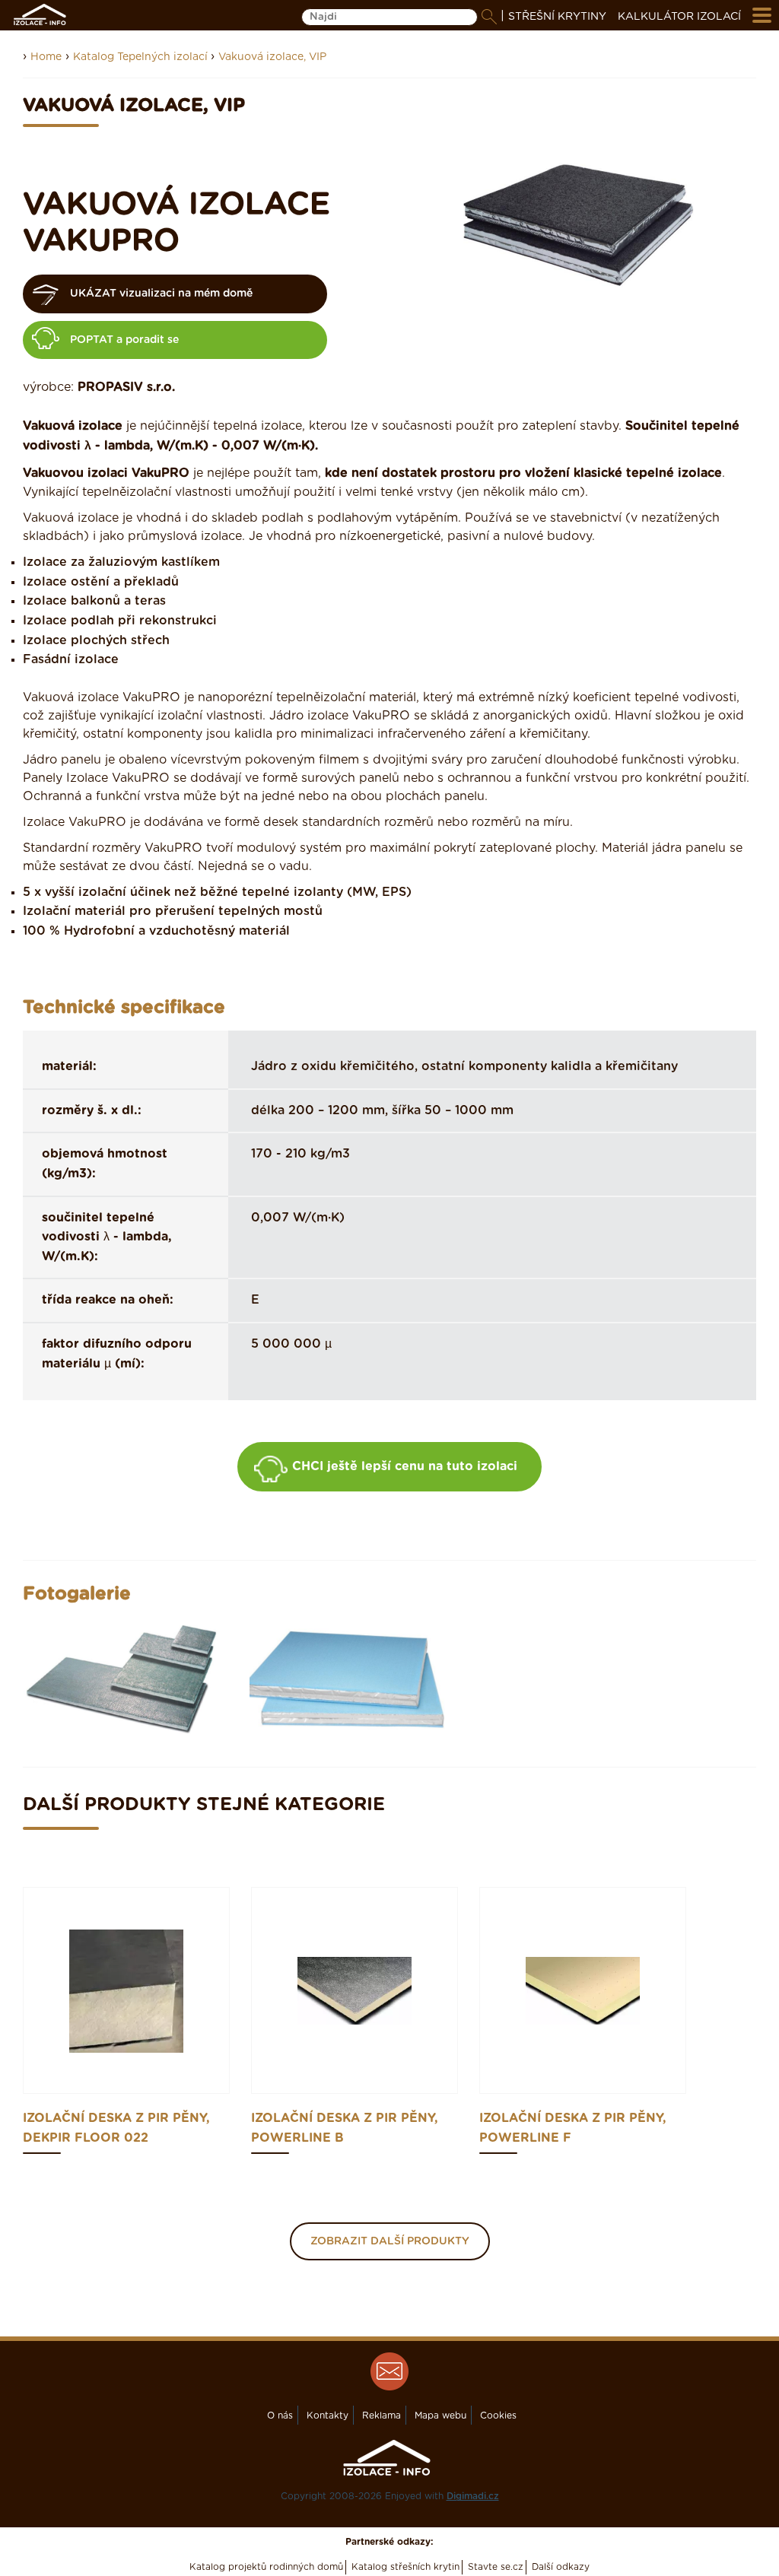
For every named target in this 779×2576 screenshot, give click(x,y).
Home (46, 57)
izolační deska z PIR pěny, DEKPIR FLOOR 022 (116, 2128)
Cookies (498, 2416)
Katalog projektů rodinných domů (266, 2567)
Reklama (382, 2416)
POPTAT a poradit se (124, 340)
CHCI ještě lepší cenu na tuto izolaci (405, 1466)
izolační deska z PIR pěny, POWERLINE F (573, 2128)
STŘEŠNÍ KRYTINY (557, 17)
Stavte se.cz (496, 2567)
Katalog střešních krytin (405, 2567)
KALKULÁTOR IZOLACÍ (679, 17)
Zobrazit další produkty (390, 2241)
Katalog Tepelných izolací (142, 57)
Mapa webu (440, 2416)
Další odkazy (561, 2567)
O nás (280, 2416)
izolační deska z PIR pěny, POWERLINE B (345, 2128)
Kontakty (327, 2416)
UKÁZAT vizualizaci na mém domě (161, 294)
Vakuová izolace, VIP (272, 57)
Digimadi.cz (473, 2496)
